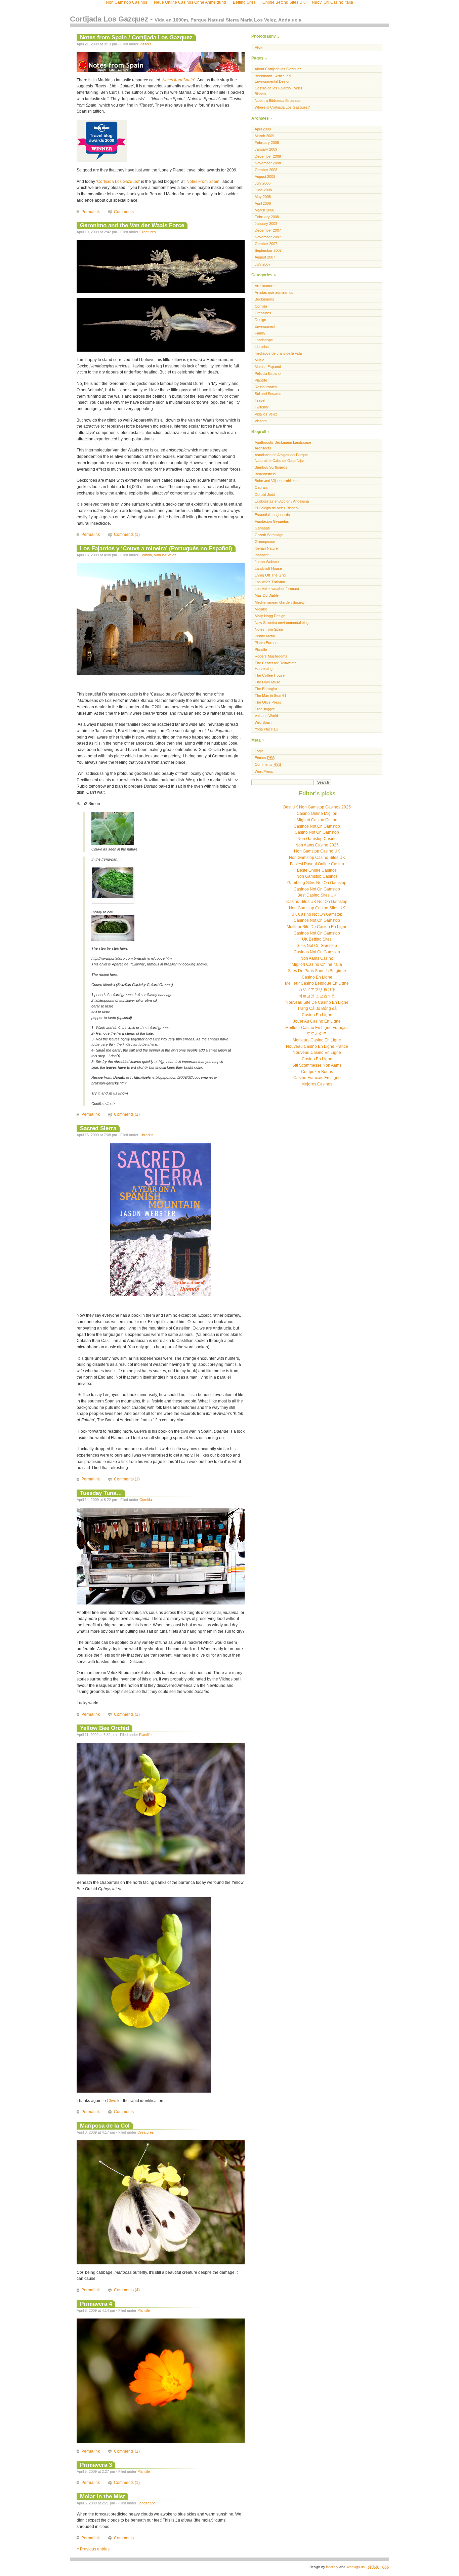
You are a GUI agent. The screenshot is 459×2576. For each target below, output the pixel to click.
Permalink (91, 212)
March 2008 (264, 210)
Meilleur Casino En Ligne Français (317, 1028)
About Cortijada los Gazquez (278, 69)
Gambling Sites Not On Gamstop (317, 883)
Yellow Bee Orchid (105, 1728)
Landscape (147, 2503)
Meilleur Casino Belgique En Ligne (317, 983)
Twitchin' (262, 407)
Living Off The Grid (270, 575)
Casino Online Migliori (317, 814)
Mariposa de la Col (105, 2126)
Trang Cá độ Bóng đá (317, 1008)
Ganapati (262, 528)
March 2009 (264, 136)
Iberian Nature (266, 548)
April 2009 (263, 129)
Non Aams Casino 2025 (317, 845)
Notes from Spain (269, 629)
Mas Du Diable (267, 595)
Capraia (261, 487)
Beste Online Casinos (317, 870)
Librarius (147, 1135)
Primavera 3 (96, 2465)
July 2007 (263, 264)
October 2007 (266, 244)
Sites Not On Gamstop (317, 946)
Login (259, 751)
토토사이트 (317, 1034)
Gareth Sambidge (269, 535)
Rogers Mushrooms (271, 656)
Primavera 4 (96, 2304)
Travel (260, 400)
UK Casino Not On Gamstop (317, 914)
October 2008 (266, 170)
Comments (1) (127, 534)
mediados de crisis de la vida (278, 353)
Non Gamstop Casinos (317, 876)
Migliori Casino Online (317, 820)
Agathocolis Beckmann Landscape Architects (283, 445)
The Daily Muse (267, 682)
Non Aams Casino (317, 958)
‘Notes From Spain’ (203, 182)
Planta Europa (266, 643)
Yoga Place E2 (266, 729)
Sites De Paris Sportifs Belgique (317, 971)
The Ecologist (266, 689)
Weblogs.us (356, 2567)
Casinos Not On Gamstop (317, 826)
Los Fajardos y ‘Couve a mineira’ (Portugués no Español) (156, 548)
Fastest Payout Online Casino (317, 864)
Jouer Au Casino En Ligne (317, 1021)
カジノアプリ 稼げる (317, 990)
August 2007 (265, 257)
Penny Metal (265, 636)
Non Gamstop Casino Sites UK (317, 858)
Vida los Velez (165, 555)
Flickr (259, 47)
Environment (265, 326)
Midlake (261, 609)
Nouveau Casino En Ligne (317, 1053)
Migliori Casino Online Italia (317, 964)
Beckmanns (264, 299)
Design (260, 320)
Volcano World (266, 716)
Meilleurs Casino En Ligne (317, 1040)
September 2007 (268, 250)
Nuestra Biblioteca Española (278, 101)
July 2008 (263, 183)
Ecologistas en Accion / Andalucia (282, 501)
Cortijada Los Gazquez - (186, 19)
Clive (112, 2101)
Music (260, 360)
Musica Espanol (268, 367)
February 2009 (267, 143)
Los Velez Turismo (270, 582)
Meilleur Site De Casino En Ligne (317, 927)
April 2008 (263, 203)
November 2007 (268, 237)
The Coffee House (270, 675)
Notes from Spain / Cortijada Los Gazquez (136, 37)
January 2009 (266, 149)
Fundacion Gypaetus (272, 521)
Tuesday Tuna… (101, 1493)
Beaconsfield (265, 474)
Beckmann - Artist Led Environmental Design (273, 79)
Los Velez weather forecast (277, 589)
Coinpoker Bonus (317, 1072)
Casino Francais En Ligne (317, 1078)
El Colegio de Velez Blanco (276, 508)
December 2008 (268, 156)
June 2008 (263, 190)
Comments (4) (127, 2290)
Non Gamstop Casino (317, 839)
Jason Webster (267, 562)
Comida (146, 555)
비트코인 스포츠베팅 (317, 996)
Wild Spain (263, 722)
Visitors (145, 44)
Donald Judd (265, 494)
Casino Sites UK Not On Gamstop (317, 902)
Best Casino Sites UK (317, 895)
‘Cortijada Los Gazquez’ (118, 182)
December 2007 (268, 230)
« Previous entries (93, 2549)
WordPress (264, 771)
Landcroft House (268, 568)
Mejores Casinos (317, 1084)
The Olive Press (268, 702)
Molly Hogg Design (270, 616)
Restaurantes (266, 387)
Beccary (332, 2567)
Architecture (265, 286)
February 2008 (267, 217)
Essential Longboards (272, 515)
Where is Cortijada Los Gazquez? (282, 107)
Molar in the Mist (102, 2496)
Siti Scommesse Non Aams (317, 1065)
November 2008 (268, 163)
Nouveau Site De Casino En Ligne (317, 1002)
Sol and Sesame (268, 394)
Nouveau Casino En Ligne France (317, 1046)
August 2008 (265, 176)
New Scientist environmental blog (282, 623)
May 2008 (263, 197)
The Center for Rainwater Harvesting (275, 666)
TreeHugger (265, 709)
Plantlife (145, 1735)
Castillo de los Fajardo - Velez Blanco (279, 91)
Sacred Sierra (98, 1128)
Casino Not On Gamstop (317, 832)
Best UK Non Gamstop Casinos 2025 (317, 807)
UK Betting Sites (317, 939)
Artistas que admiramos (274, 292)
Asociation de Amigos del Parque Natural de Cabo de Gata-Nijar (281, 458)
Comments (124, 212)
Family (260, 333)
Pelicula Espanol (268, 373)
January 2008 (266, 224)
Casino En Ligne (317, 977)
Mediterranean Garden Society (280, 602)
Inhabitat (262, 555)
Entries (265, 758)
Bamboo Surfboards (271, 467)
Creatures (148, 232)
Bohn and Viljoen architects (277, 481)
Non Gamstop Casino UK (317, 851)
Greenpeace (265, 542)
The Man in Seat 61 (270, 696)
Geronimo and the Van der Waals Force (132, 225)
